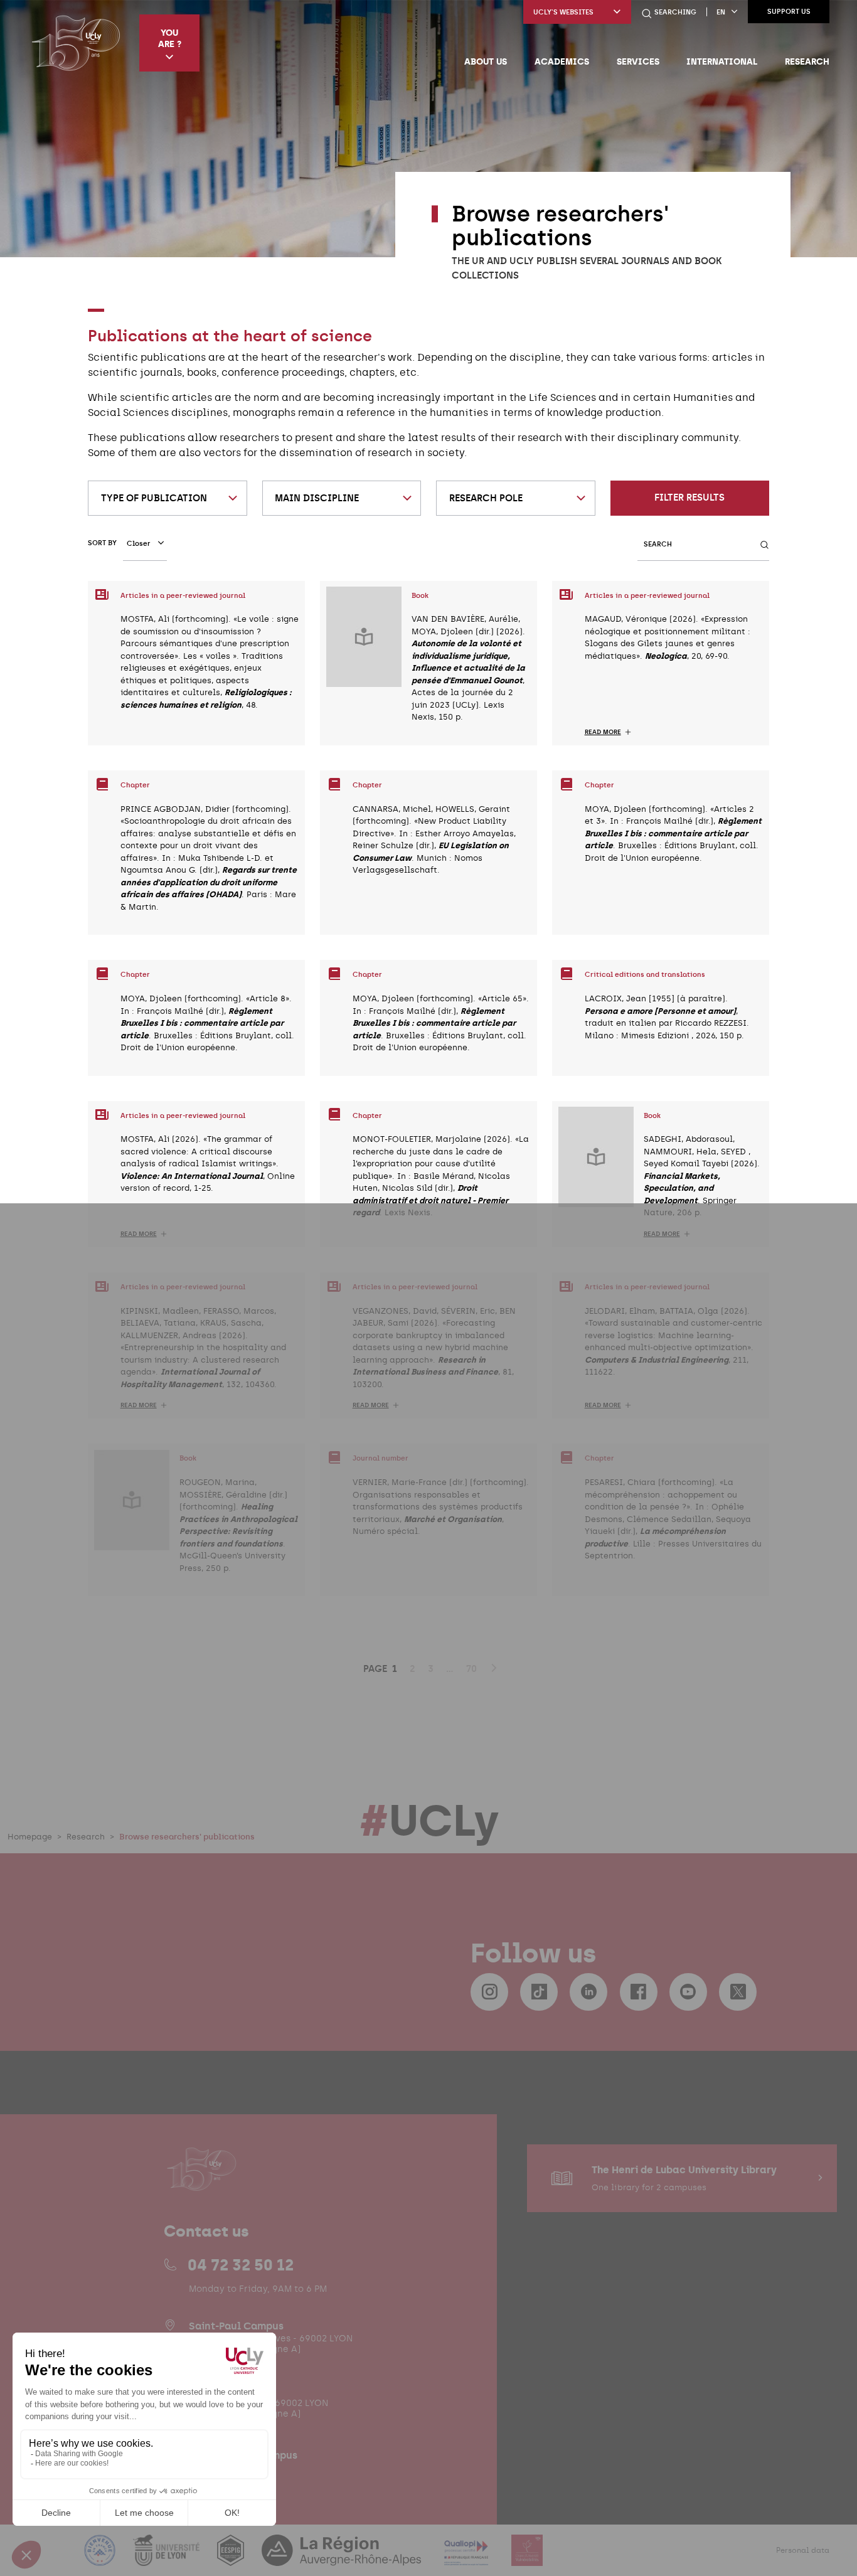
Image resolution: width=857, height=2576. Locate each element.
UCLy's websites (563, 12)
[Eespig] (232, 2558)
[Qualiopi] (468, 2558)
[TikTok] (539, 1992)
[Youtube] (688, 1992)
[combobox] (168, 498)
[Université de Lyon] (168, 2558)
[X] (738, 1992)
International (722, 61)
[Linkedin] (588, 1992)
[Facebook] (639, 1992)
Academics (562, 61)
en (721, 12)
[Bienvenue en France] (101, 2558)
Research (807, 61)
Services (638, 61)
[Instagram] (489, 1992)
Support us (789, 12)
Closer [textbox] (139, 544)
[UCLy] (76, 43)
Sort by (102, 543)
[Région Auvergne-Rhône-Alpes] (343, 2558)
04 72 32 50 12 (241, 2265)
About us (486, 61)
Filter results (689, 498)
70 (471, 1669)
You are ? (170, 38)
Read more (603, 732)
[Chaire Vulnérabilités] (527, 2558)
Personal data (803, 2550)
